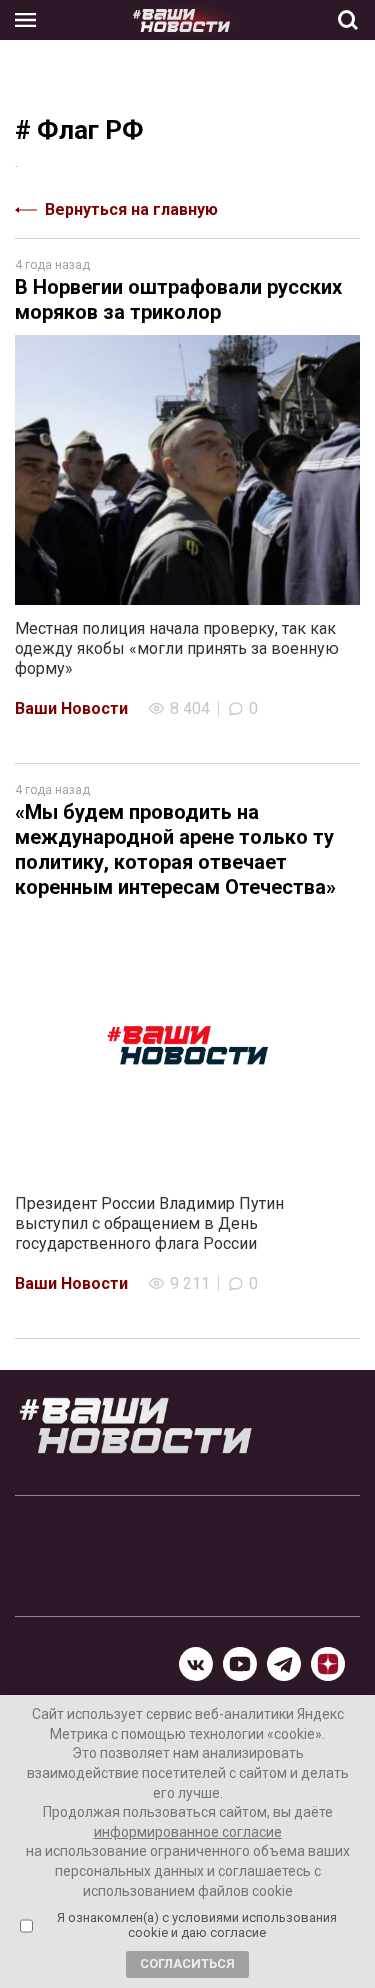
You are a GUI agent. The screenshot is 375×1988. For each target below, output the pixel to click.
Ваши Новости (71, 708)
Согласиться (187, 1963)
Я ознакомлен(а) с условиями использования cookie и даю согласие (197, 1925)
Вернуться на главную (131, 209)
